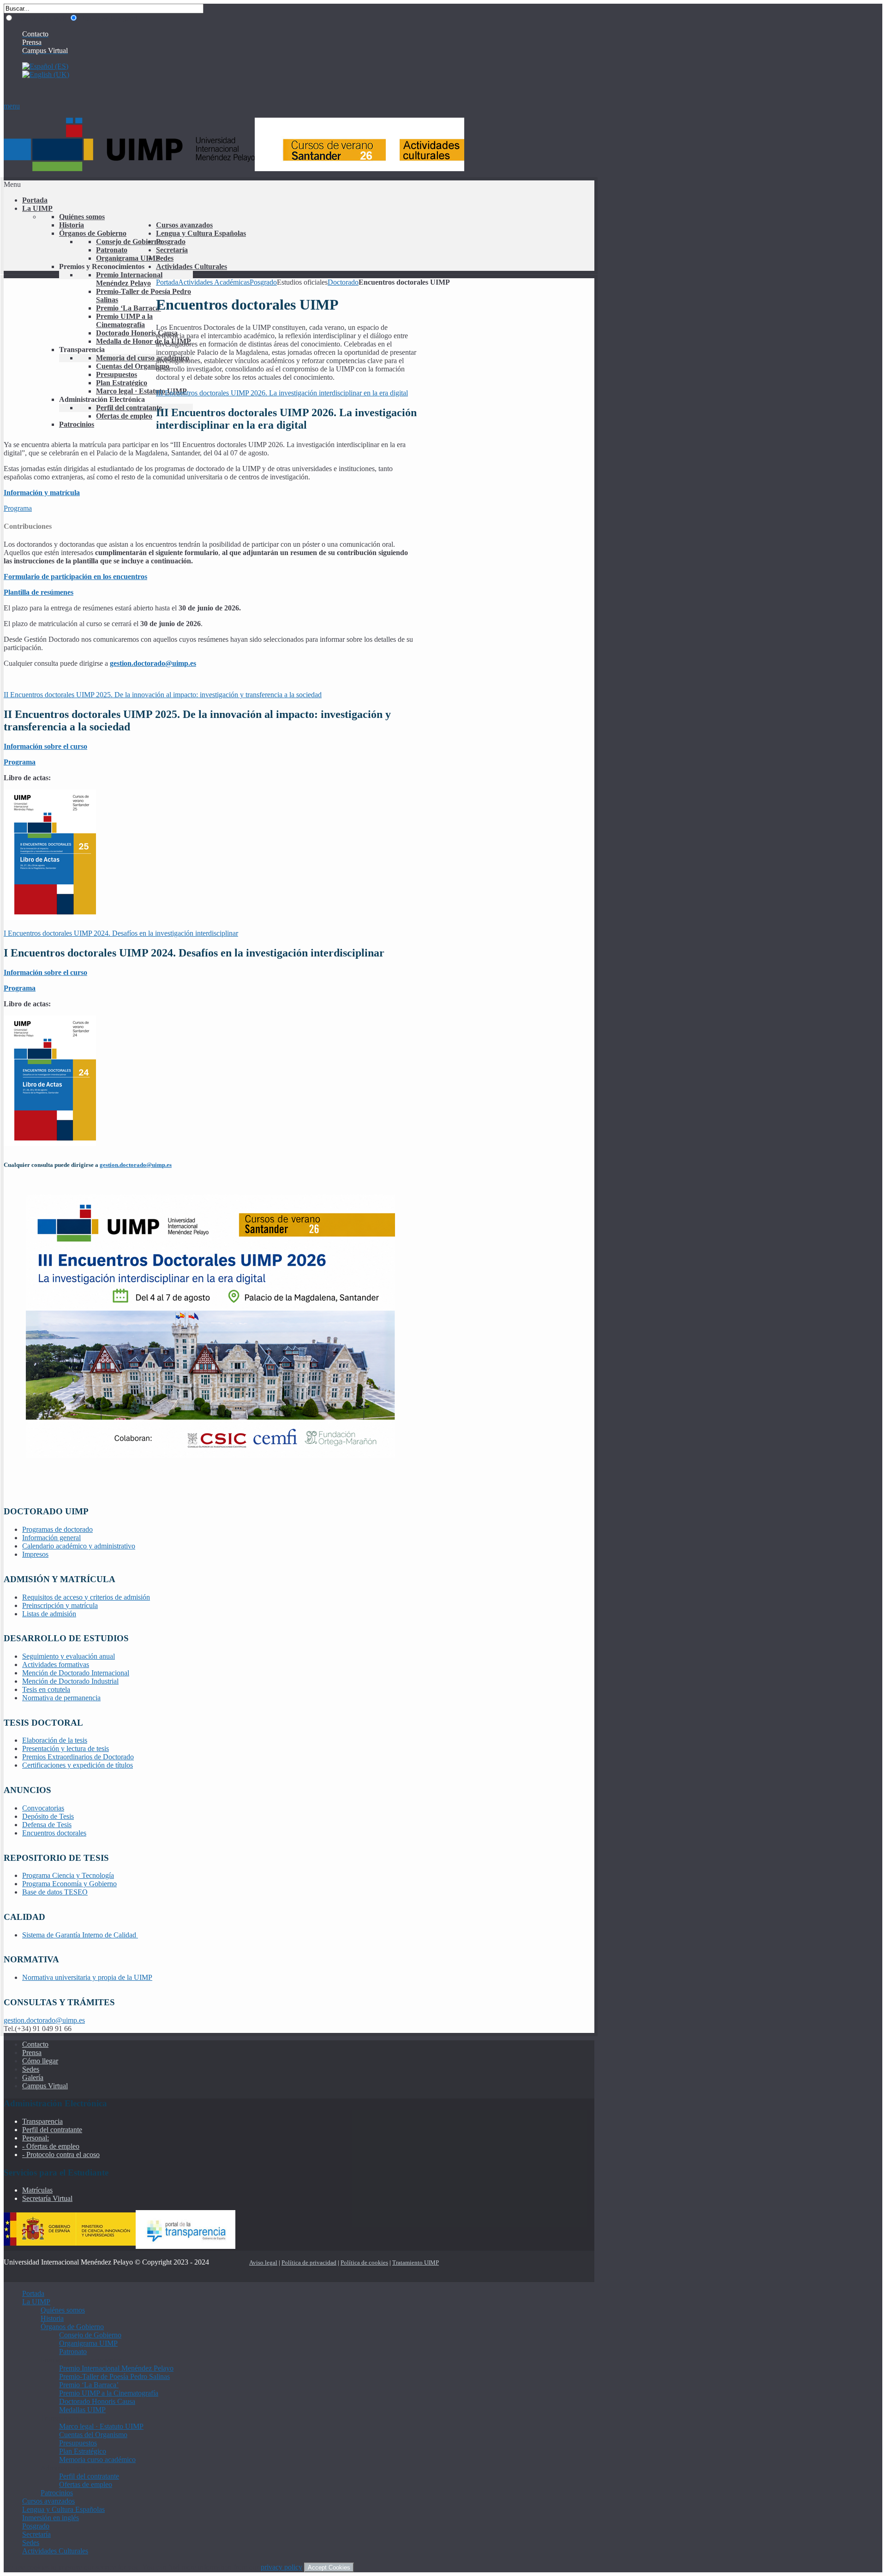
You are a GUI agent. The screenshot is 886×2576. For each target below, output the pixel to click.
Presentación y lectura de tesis (66, 1748)
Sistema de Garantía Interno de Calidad (80, 1935)
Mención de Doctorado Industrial (70, 1681)
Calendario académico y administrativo (79, 1546)
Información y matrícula (42, 493)
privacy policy (281, 2567)
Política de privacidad (309, 2262)
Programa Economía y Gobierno (69, 1884)
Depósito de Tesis (48, 1816)
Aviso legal (263, 2262)
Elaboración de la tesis (55, 1740)
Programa (18, 508)
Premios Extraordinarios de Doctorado (78, 1757)
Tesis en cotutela (46, 1689)
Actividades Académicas (214, 282)
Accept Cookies (329, 2567)
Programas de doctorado (57, 1529)
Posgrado (263, 282)
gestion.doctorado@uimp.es (136, 1165)
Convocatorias (43, 1808)
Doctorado (343, 282)
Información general (51, 1538)
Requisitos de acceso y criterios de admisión (86, 1597)
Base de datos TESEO (55, 1892)
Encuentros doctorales (54, 1833)
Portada (167, 282)
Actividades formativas (56, 1665)
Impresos (35, 1554)
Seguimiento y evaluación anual (69, 1656)
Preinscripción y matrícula (60, 1605)
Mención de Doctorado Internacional (76, 1673)
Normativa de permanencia (61, 1698)
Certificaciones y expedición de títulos (78, 1765)
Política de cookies (364, 2262)
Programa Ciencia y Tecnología (68, 1875)
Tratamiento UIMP (416, 2262)
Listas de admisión (49, 1614)
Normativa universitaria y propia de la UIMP (87, 1977)
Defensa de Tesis (47, 1825)
